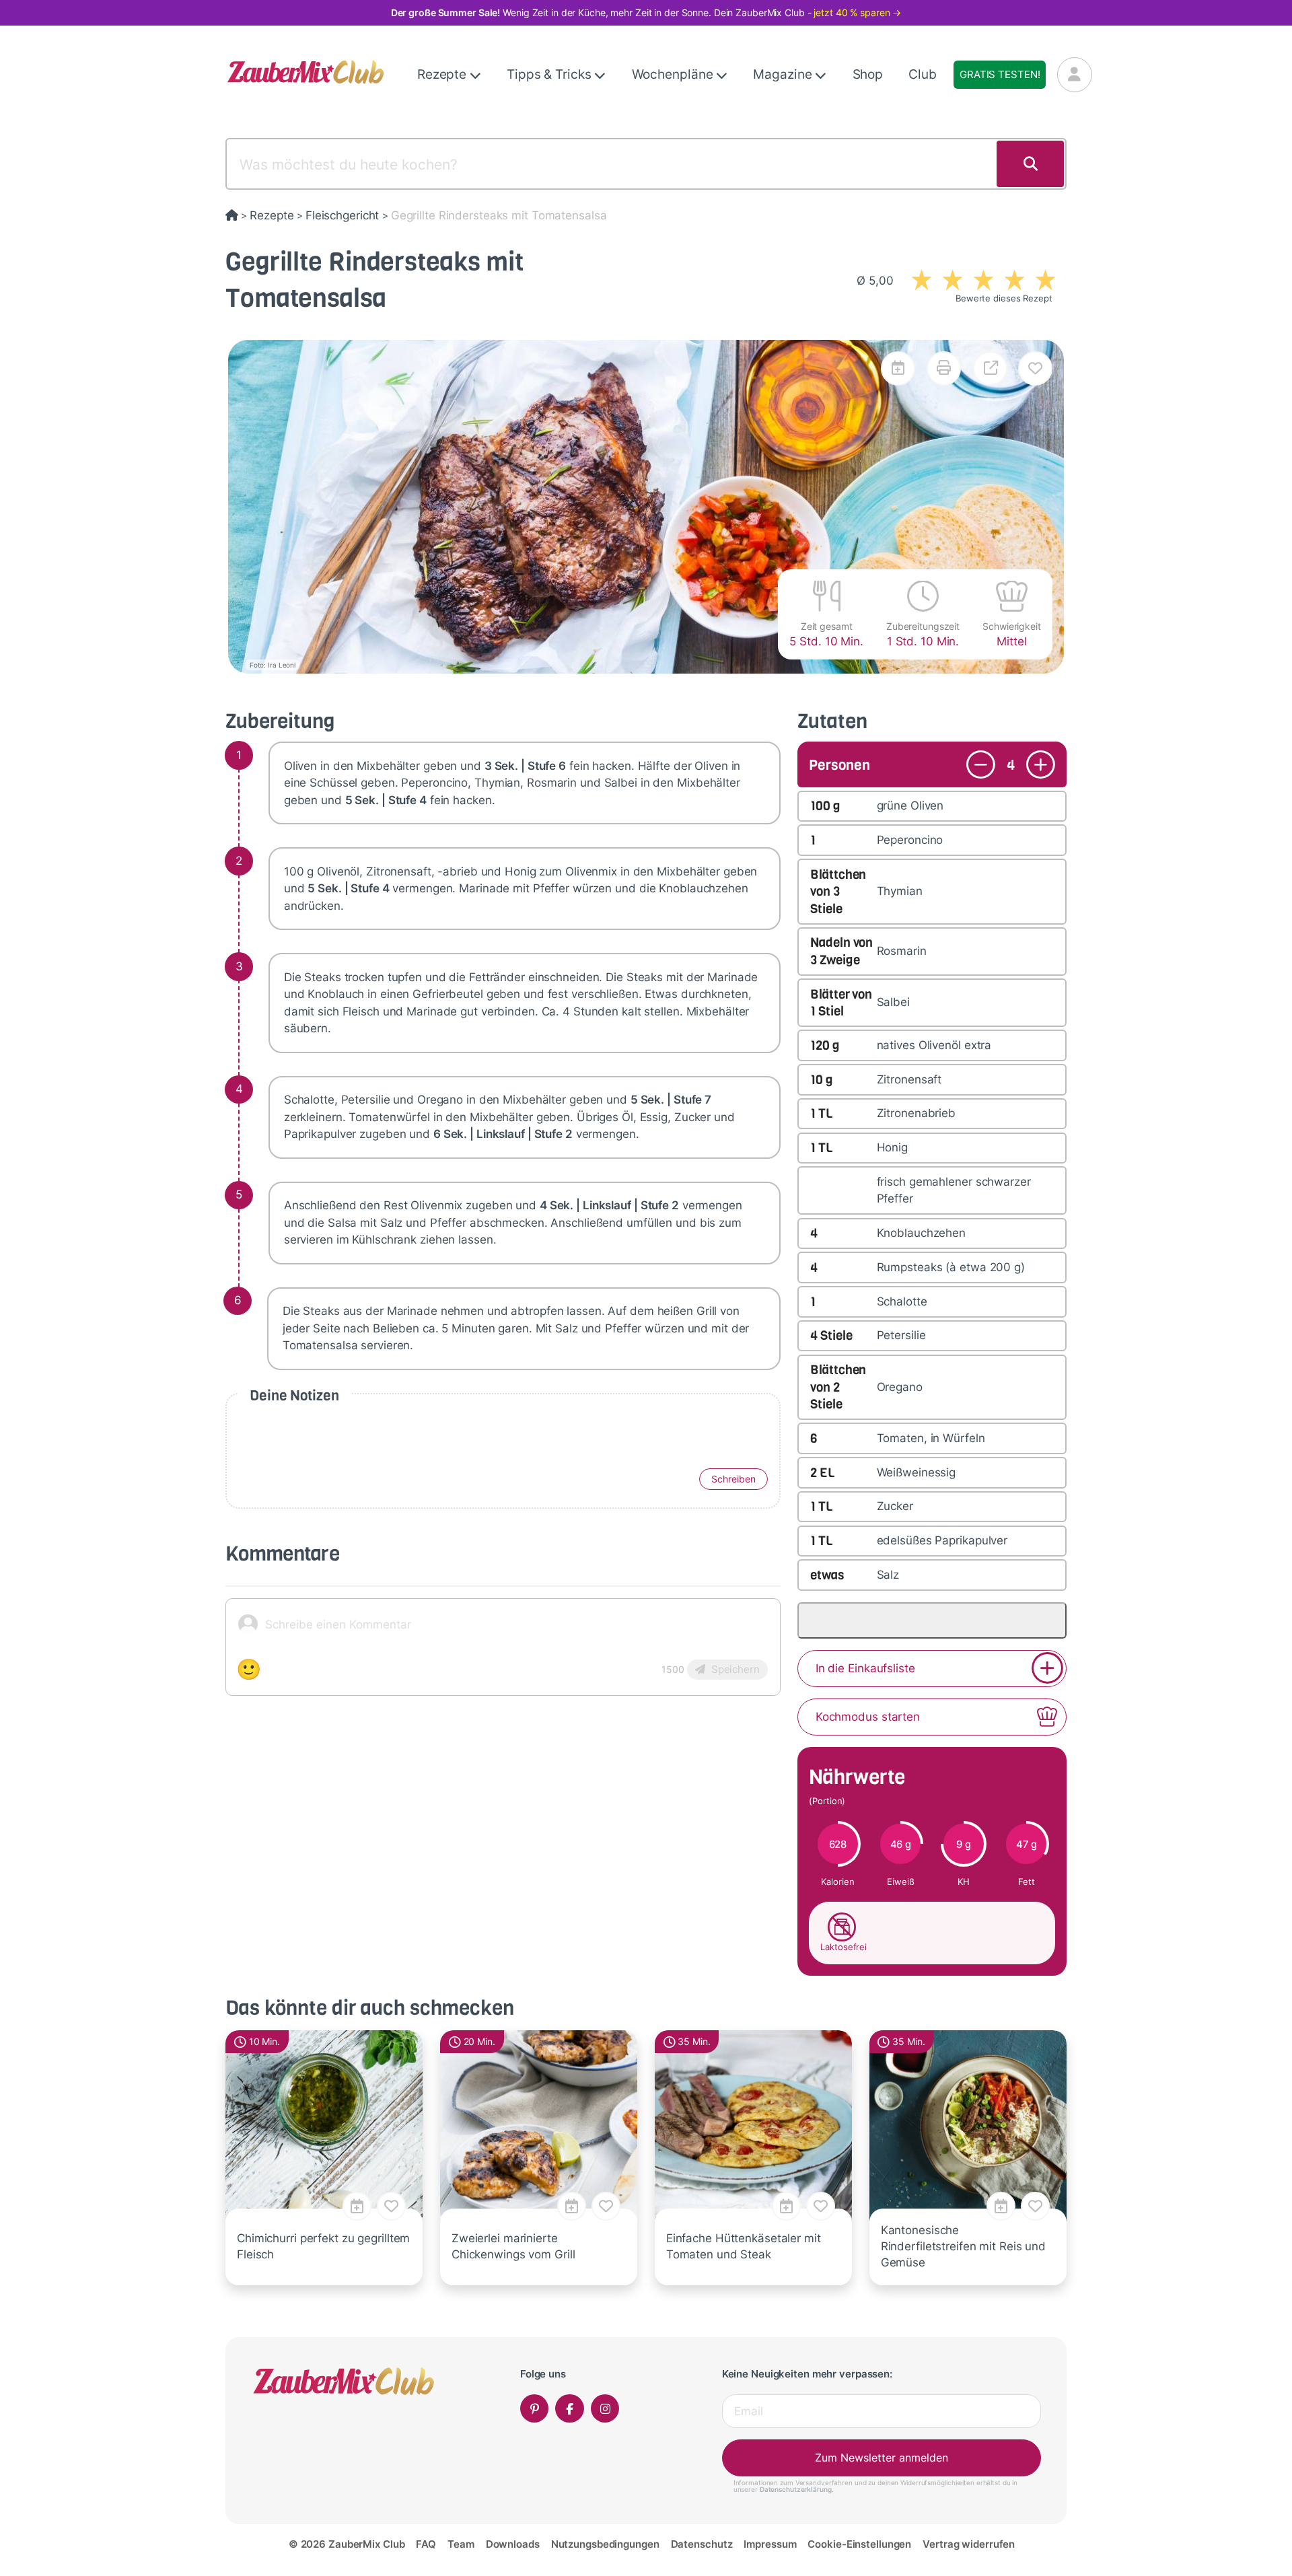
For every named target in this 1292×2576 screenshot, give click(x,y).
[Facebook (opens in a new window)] (570, 2409)
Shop (868, 74)
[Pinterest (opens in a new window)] (535, 2409)
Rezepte (443, 74)
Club (923, 74)
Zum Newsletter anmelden (882, 2458)
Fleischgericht (342, 215)
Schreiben (733, 1479)
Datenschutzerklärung (796, 2489)
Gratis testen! (1000, 74)
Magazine (784, 74)
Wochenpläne (674, 74)
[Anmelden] (1075, 75)
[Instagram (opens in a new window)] (605, 2409)
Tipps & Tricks (550, 74)
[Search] (1030, 164)
